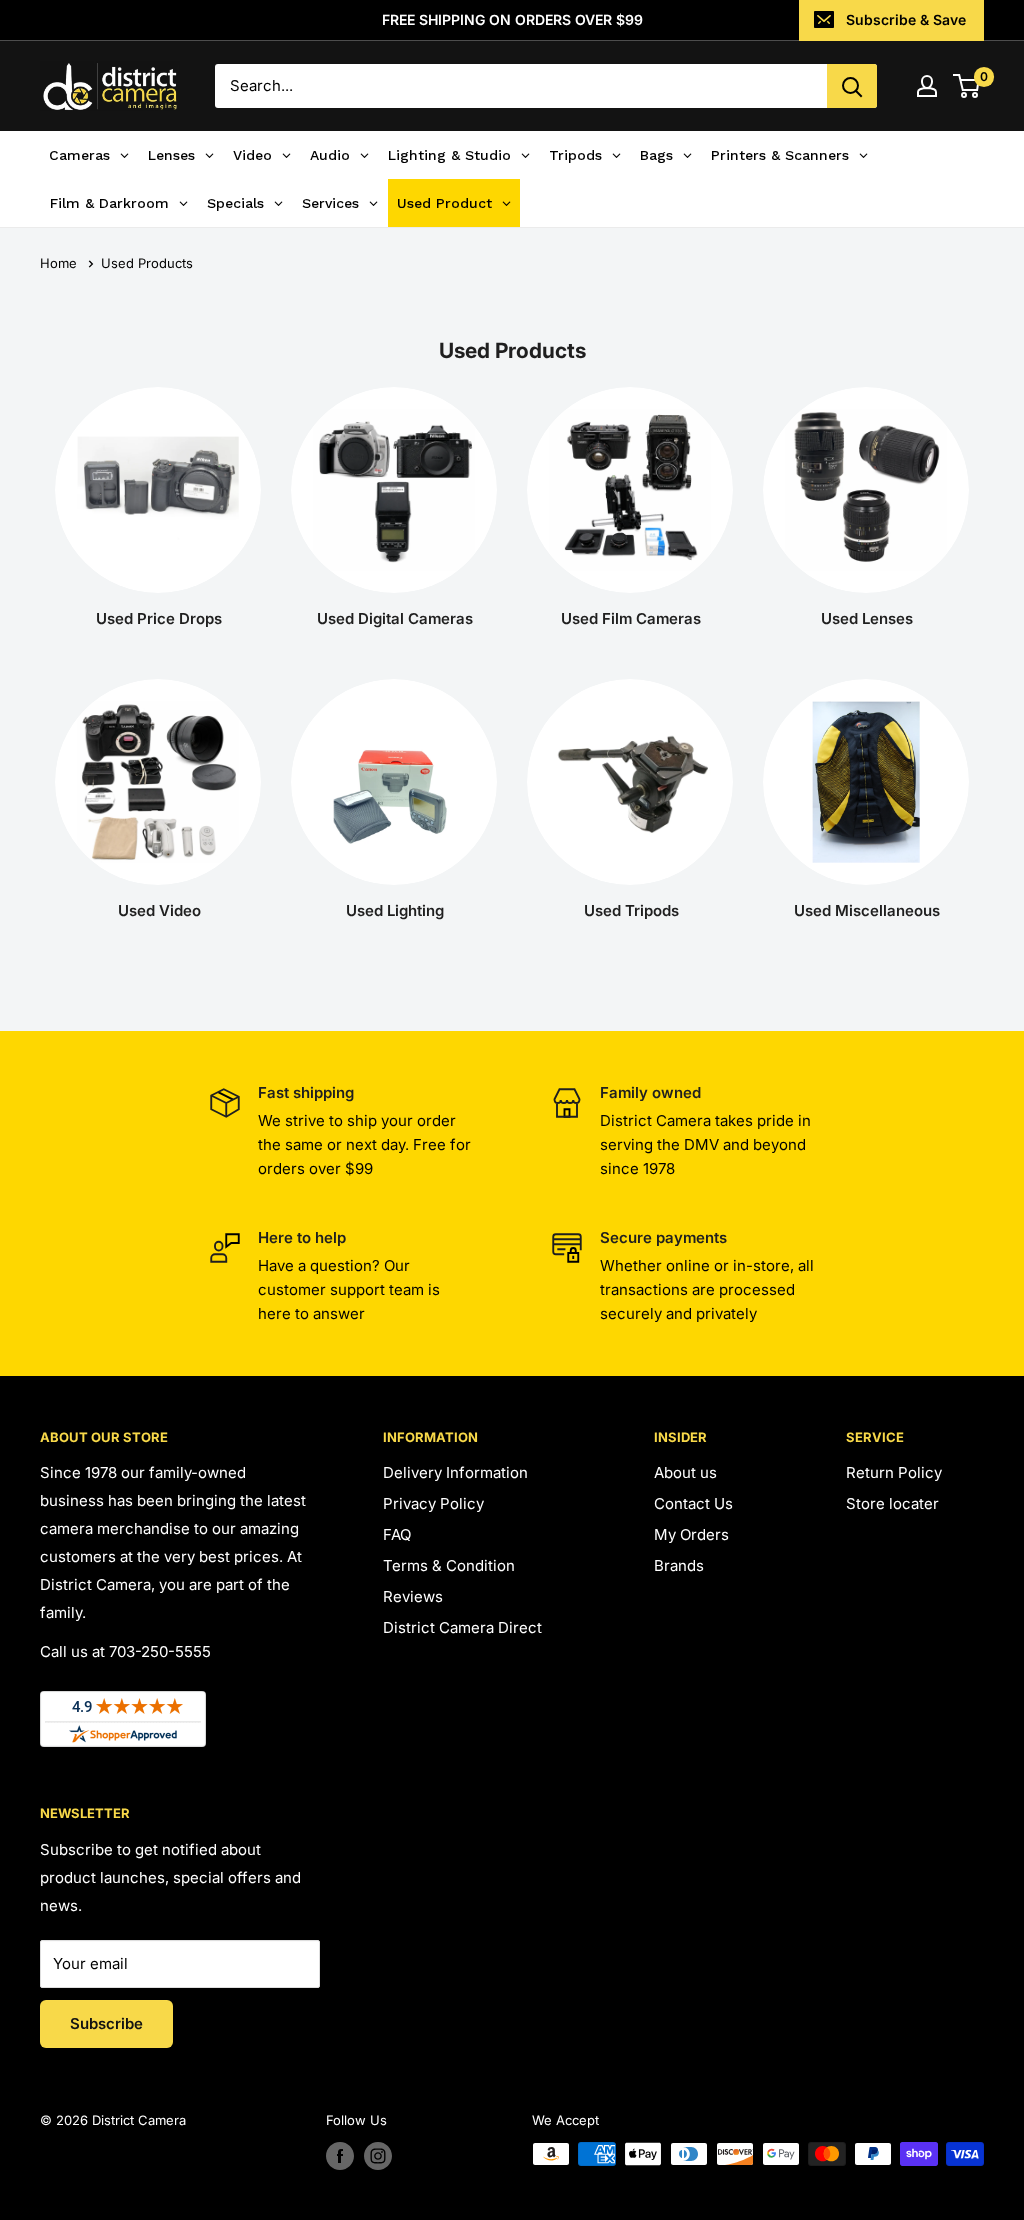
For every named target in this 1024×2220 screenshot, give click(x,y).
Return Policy (894, 1472)
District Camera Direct (462, 1627)
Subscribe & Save (906, 19)
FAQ (397, 1534)
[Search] (852, 86)
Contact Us (693, 1503)
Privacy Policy (433, 1503)
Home (58, 263)
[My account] (927, 86)
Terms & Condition (449, 1565)
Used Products (147, 263)
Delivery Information (455, 1472)
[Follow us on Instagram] (378, 2156)
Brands (679, 1565)
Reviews (413, 1596)
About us (685, 1472)
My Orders (691, 1534)
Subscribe (106, 2023)
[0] (967, 86)
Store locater (892, 1503)
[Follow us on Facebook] (340, 2156)
